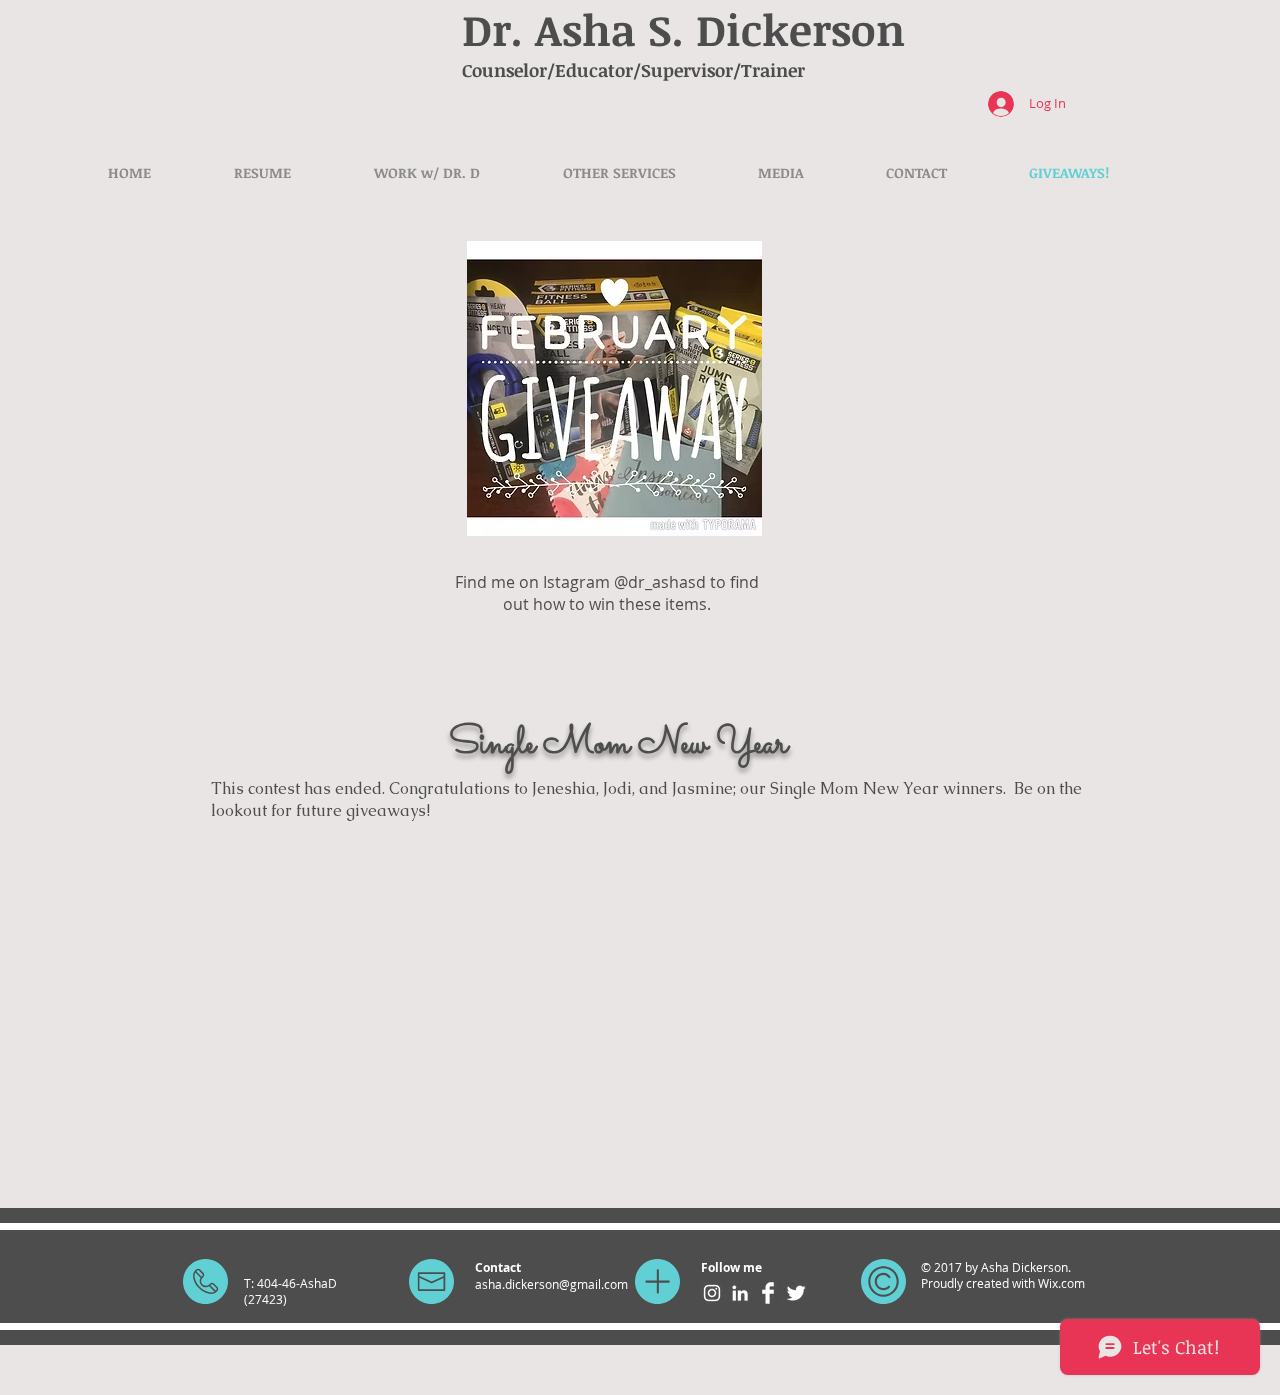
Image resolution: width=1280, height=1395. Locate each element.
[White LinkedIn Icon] (740, 1293)
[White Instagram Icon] (712, 1293)
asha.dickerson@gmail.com (551, 1284)
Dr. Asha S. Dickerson (683, 29)
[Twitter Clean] (796, 1293)
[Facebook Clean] (768, 1293)
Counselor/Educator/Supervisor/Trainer (633, 70)
